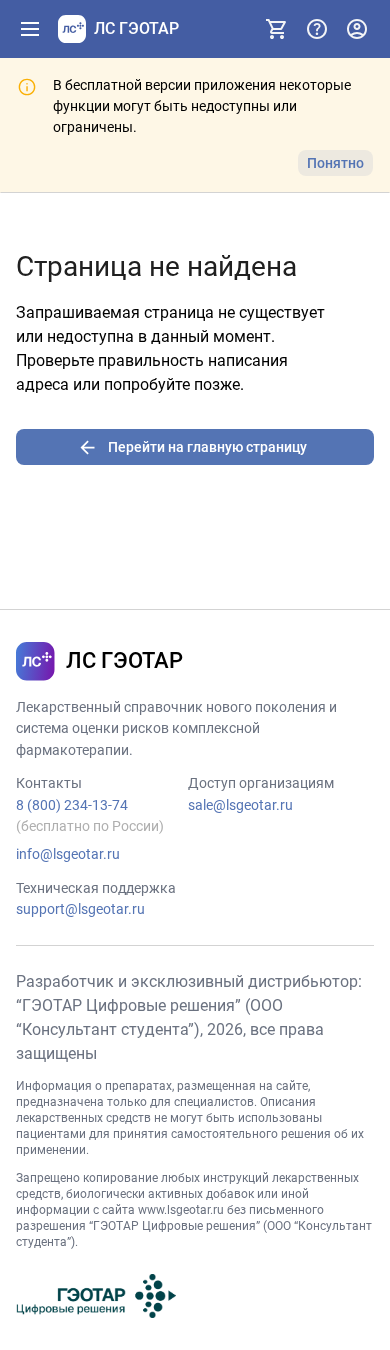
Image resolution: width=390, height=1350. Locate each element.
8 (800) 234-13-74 (72, 805)
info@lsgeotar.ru (68, 854)
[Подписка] (277, 29)
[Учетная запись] (357, 29)
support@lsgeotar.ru (80, 909)
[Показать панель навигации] (30, 29)
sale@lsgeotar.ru (240, 805)
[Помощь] (317, 29)
